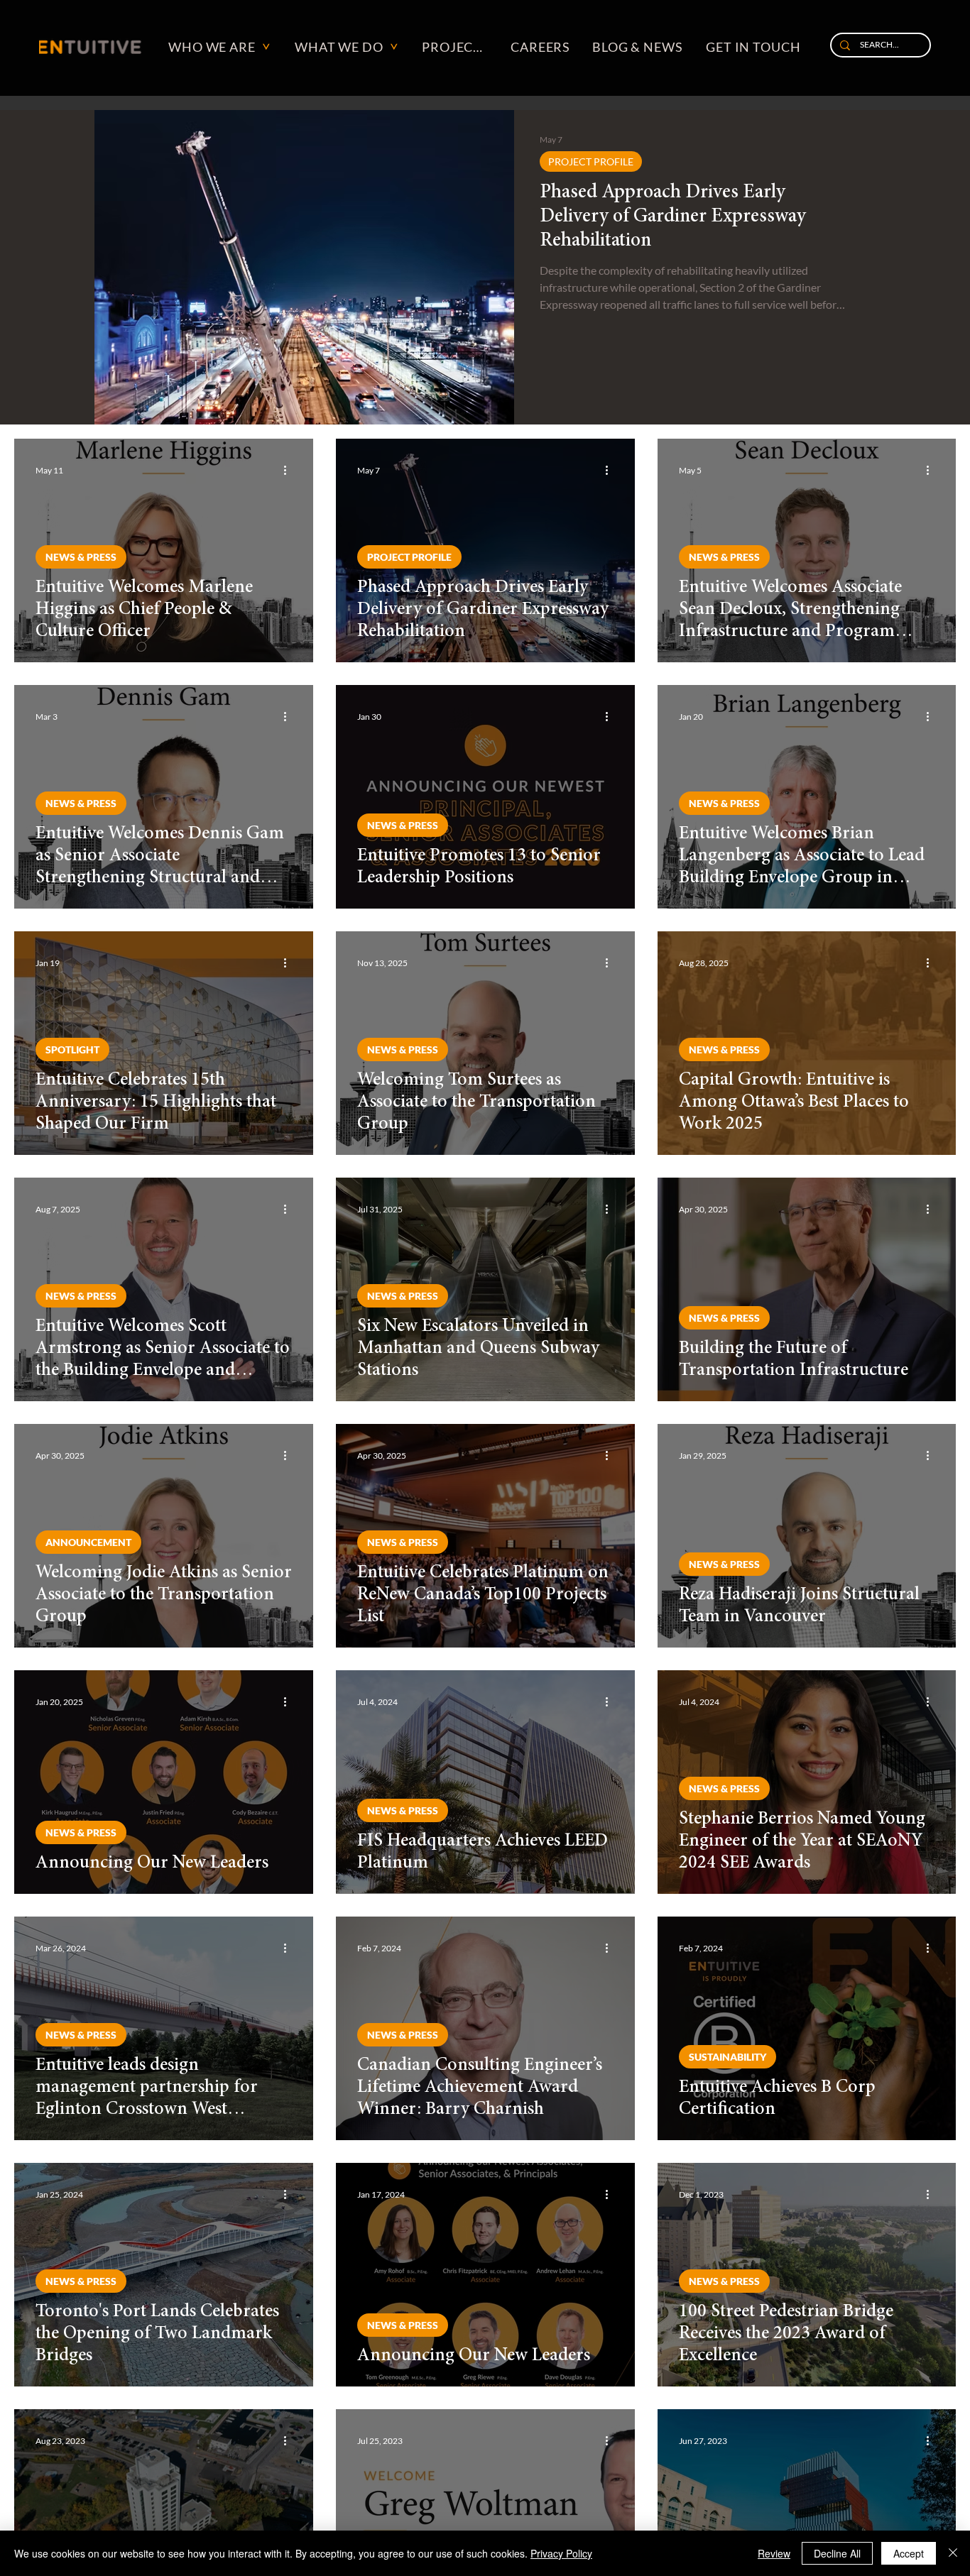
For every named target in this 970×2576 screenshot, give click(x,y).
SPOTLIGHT (72, 1049)
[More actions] (290, 470)
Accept (909, 2553)
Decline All (837, 2553)
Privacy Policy (561, 2553)
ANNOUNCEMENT (88, 1542)
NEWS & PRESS (81, 557)
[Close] (953, 2553)
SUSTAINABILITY (727, 2057)
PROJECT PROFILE (591, 161)
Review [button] (774, 2553)
